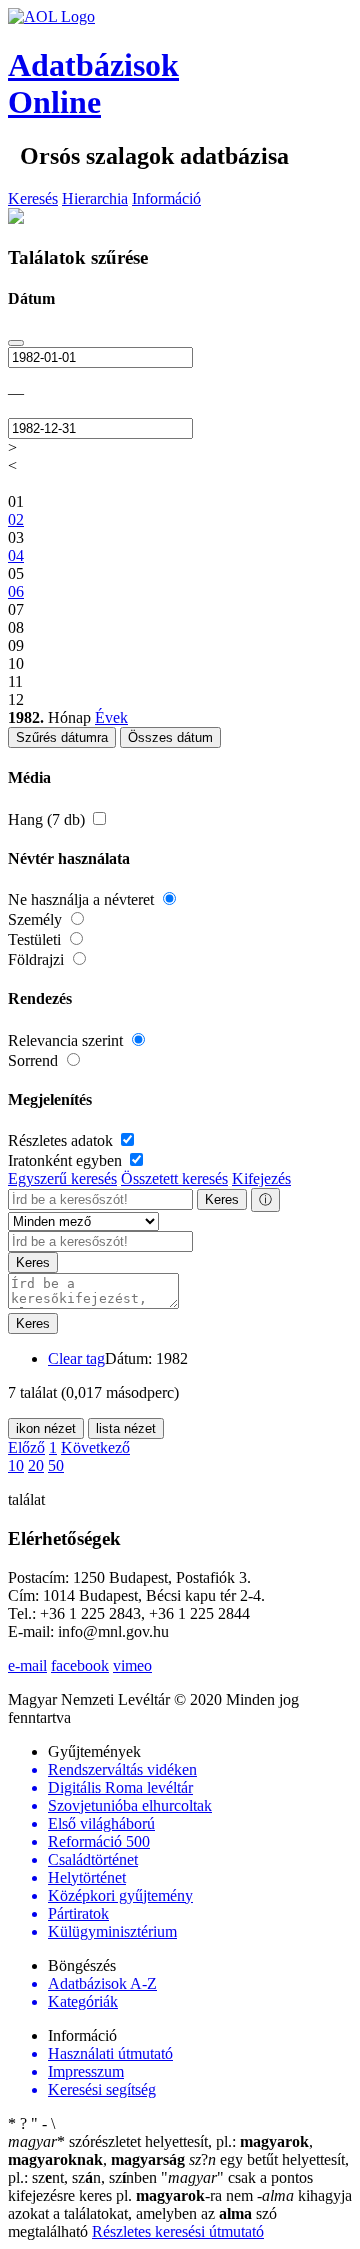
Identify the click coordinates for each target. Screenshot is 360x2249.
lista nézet (126, 1428)
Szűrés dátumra (62, 737)
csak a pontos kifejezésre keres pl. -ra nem (160, 2186)
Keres (222, 1199)
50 (56, 1465)
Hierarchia (95, 198)
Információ (166, 198)
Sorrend (35, 1060)
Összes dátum (170, 737)
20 (36, 1465)
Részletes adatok (62, 1140)
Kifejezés (261, 1178)
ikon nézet (46, 1428)
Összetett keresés (174, 1178)
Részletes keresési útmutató (178, 2231)
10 (16, 1465)
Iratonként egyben (67, 1160)
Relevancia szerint (67, 1040)
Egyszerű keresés (62, 1178)
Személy (37, 919)
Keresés (33, 198)
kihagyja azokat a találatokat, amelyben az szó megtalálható (180, 2213)
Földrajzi (38, 959)
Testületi (36, 939)
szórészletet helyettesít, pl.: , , (160, 2150)
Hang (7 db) (48, 819)
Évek (111, 717)
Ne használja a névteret (83, 899)
